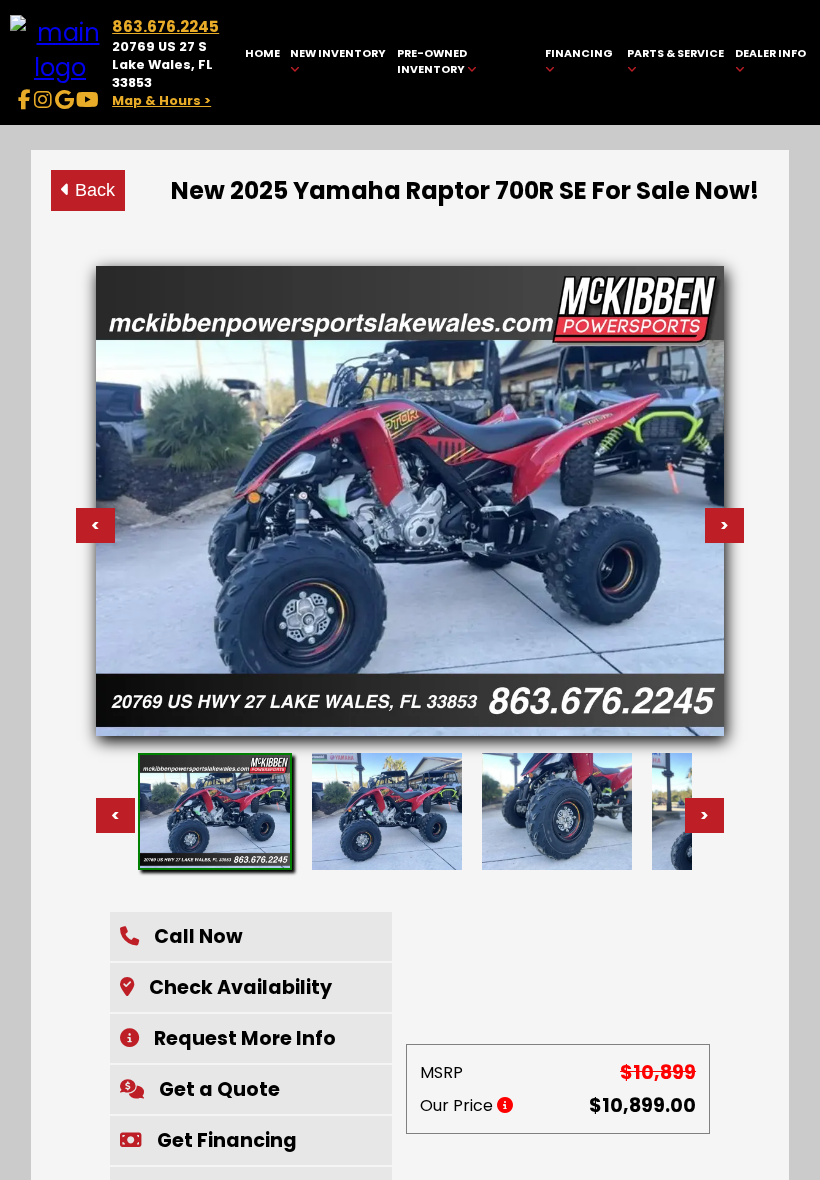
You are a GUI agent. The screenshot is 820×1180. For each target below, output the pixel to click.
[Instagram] (43, 100)
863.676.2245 (165, 26)
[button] (251, 936)
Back (92, 190)
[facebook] (24, 100)
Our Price (458, 1105)
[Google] (64, 100)
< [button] (115, 815)
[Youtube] (87, 100)
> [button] (704, 815)
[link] (262, 62)
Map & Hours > (161, 100)
